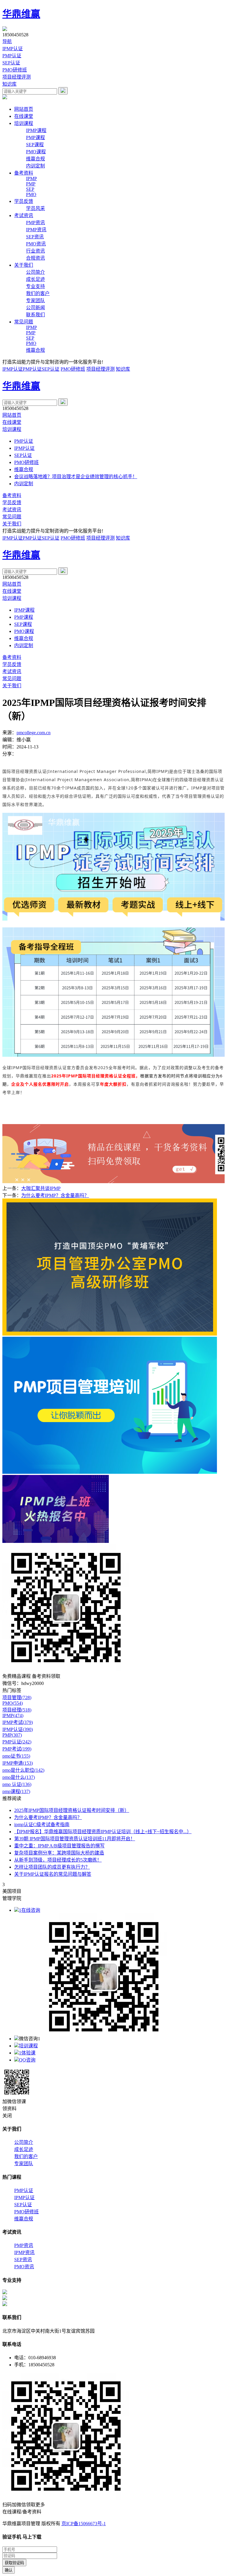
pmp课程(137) (16, 1791)
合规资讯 (35, 258)
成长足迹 (35, 279)
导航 (7, 41)
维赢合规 (35, 159)
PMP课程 (35, 137)
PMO (31, 194)
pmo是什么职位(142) (23, 1770)
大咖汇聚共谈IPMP (41, 1188)
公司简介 (35, 272)
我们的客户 (38, 293)
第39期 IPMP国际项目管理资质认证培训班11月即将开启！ (75, 1839)
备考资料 (24, 173)
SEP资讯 (35, 237)
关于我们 (24, 265)
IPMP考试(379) (18, 1722)
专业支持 (35, 286)
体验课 (27, 2053)
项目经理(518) (17, 1710)
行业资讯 (35, 251)
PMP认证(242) (17, 1742)
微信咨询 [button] (30, 2039)
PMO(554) (13, 1703)
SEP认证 (11, 63)
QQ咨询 (27, 2060)
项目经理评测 (17, 77)
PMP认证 (12, 56)
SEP (30, 189)
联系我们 (35, 315)
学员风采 (35, 208)
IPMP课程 (36, 130)
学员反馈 (24, 201)
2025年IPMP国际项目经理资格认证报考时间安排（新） (72, 1810)
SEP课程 (35, 145)
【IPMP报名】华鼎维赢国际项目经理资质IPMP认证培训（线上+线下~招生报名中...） (103, 1832)
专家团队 (35, 301)
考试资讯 (24, 215)
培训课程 (24, 123)
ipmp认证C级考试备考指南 (42, 1824)
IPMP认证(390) (18, 1729)
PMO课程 (36, 152)
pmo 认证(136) (17, 1784)
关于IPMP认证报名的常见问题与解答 (53, 1874)
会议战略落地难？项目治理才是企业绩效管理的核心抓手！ (76, 477)
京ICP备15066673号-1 (84, 2524)
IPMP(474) (13, 1716)
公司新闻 (35, 308)
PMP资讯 (35, 223)
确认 (9, 2570)
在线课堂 (24, 116)
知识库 (9, 84)
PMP (31, 184)
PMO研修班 (15, 70)
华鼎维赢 (21, 14)
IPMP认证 (13, 49)
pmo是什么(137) (19, 1777)
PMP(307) (12, 1735)
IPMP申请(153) (18, 1763)
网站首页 (24, 109)
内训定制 (35, 166)
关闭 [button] (7, 2116)
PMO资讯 (36, 244)
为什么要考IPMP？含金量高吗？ (55, 1195)
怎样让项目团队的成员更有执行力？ (52, 1867)
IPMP (31, 179)
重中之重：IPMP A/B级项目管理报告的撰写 (59, 1846)
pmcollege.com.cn (34, 733)
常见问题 (24, 322)
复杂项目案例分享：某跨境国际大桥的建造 (59, 1853)
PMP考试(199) (17, 1749)
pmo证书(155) (16, 1756)
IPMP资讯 (36, 230)
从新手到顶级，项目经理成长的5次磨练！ (58, 1860)
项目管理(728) (17, 1697)
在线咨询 (30, 1910)
